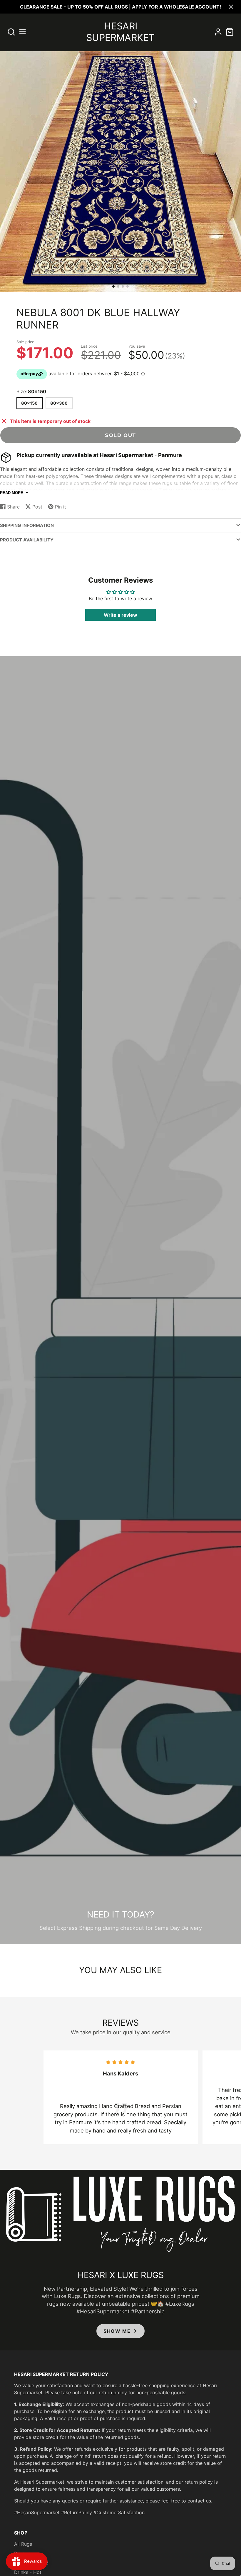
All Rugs (23, 2544)
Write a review (120, 615)
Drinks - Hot (28, 2572)
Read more (12, 493)
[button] (113, 286)
